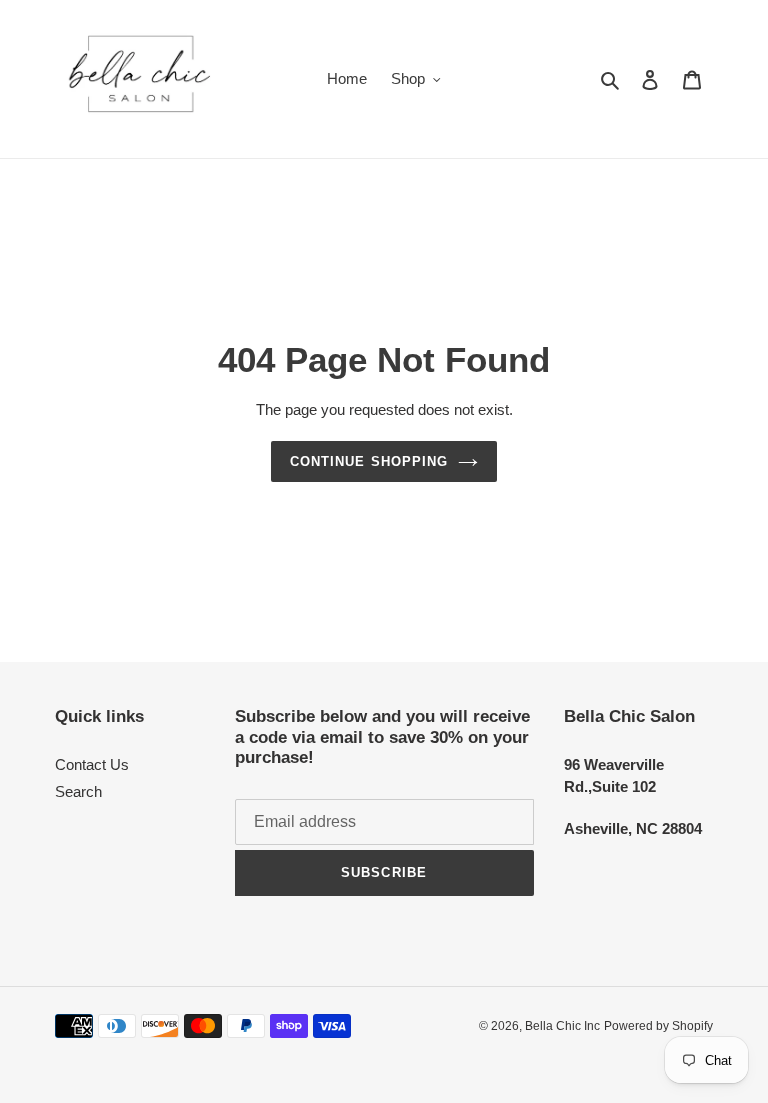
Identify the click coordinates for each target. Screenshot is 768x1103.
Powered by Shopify (658, 1026)
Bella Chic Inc (562, 1026)
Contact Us (92, 764)
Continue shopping (369, 461)
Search (78, 791)
